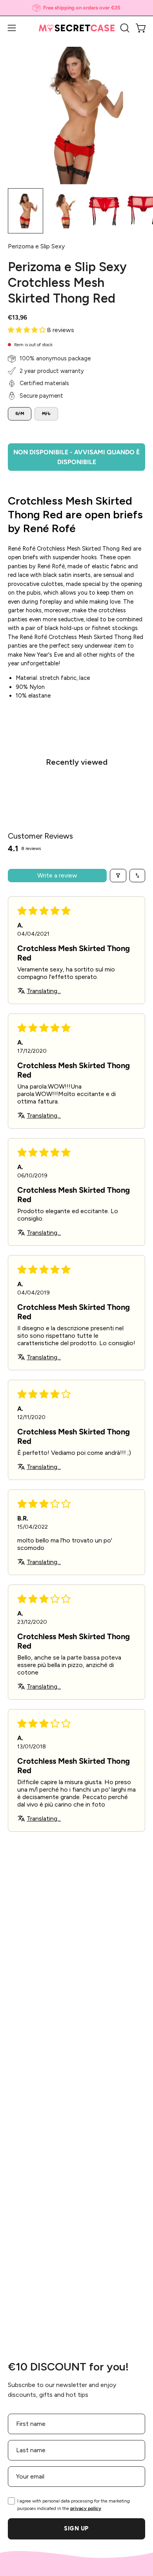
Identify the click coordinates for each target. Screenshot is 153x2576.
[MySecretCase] (77, 28)
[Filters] (118, 876)
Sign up (76, 2528)
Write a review (57, 875)
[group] (76, 8)
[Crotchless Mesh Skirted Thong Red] (25, 211)
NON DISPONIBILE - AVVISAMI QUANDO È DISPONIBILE (76, 457)
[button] (124, 28)
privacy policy (86, 2508)
